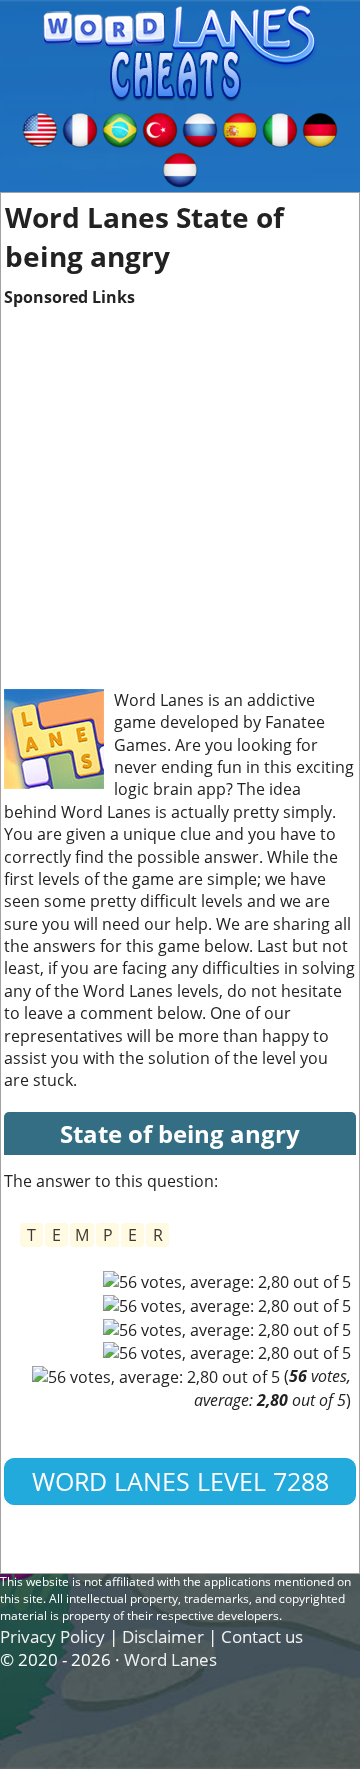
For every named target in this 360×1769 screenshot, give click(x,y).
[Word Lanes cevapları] (160, 128)
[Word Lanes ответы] (200, 128)
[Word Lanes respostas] (120, 128)
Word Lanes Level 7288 (180, 1481)
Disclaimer (163, 1636)
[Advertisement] (180, 489)
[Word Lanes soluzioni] (280, 128)
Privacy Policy (52, 1636)
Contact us (262, 1636)
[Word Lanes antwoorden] (180, 168)
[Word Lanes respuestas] (240, 128)
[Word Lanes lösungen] (320, 128)
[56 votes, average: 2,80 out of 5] (227, 1282)
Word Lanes (170, 1659)
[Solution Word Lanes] (80, 128)
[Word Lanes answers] (40, 128)
